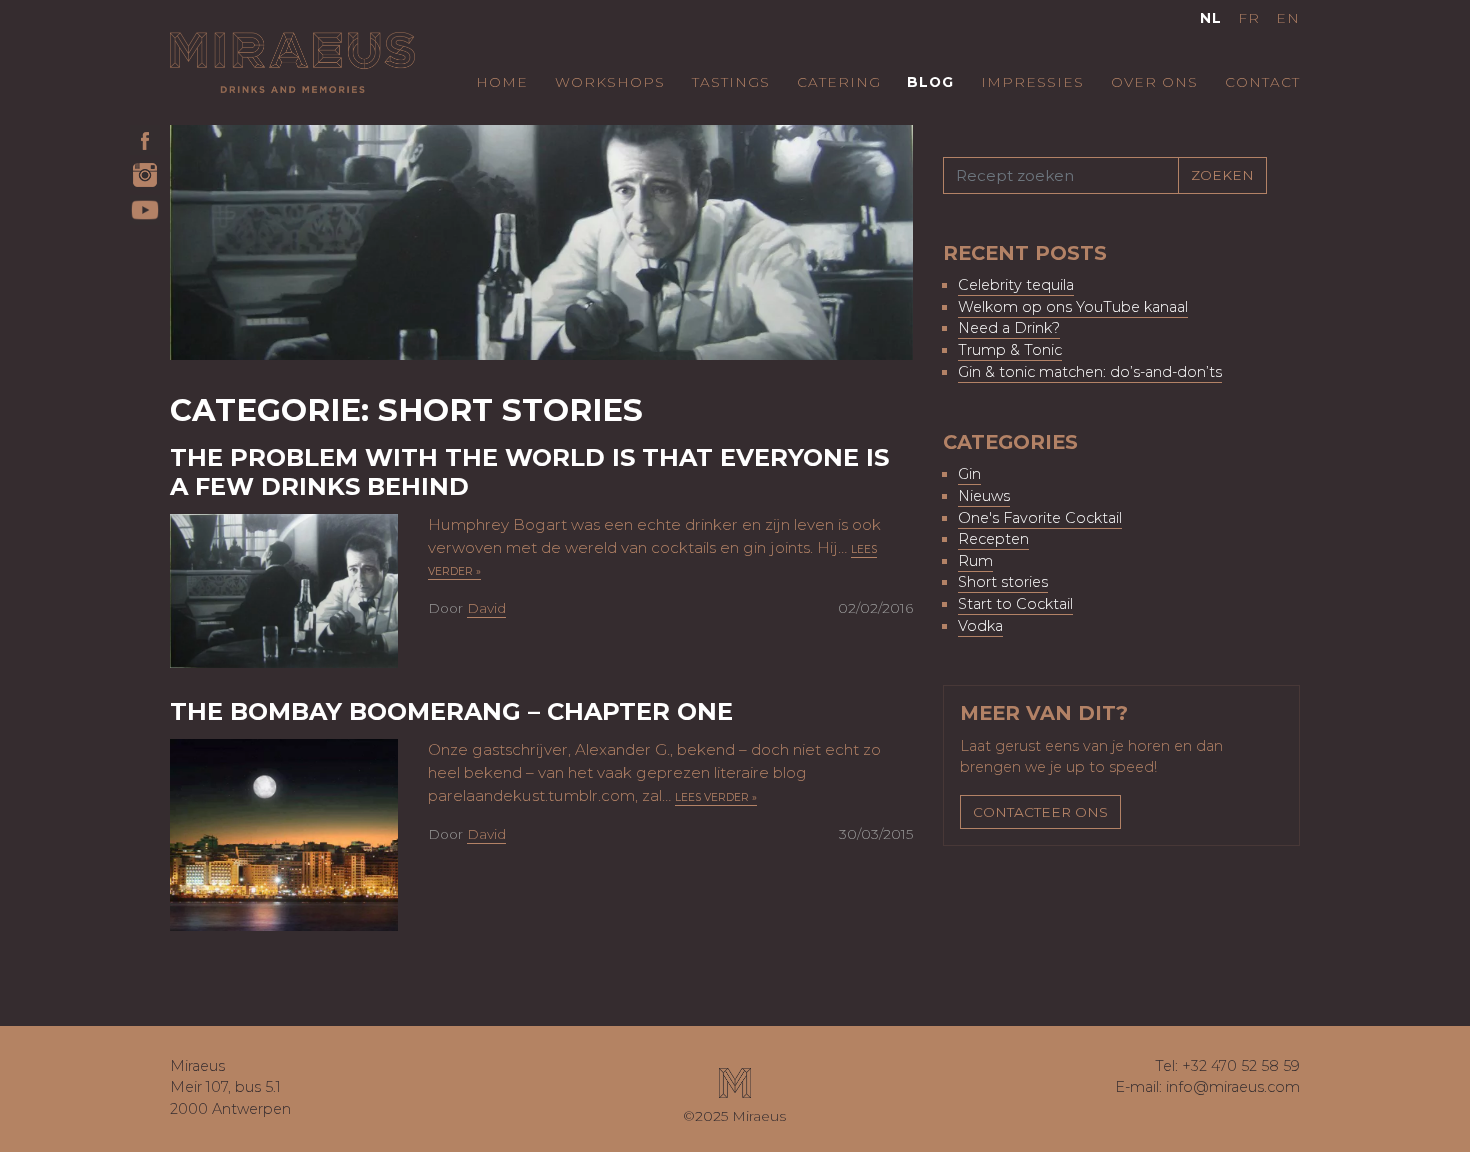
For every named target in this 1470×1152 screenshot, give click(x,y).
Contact (1262, 82)
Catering (839, 82)
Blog (930, 82)
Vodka (980, 626)
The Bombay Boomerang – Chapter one (451, 711)
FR (1249, 18)
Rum (975, 561)
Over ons (1154, 82)
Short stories (1003, 582)
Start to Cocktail (1015, 604)
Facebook (145, 140)
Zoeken (1222, 175)
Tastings (731, 82)
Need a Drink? (1009, 328)
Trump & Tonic (1010, 350)
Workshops (610, 82)
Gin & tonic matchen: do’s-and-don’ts (1090, 372)
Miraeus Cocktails (292, 62)
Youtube (145, 210)
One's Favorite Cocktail (1040, 518)
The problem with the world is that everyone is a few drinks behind (529, 472)
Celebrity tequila (1016, 285)
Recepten (993, 539)
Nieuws (984, 496)
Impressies (1032, 82)
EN (1288, 18)
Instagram (145, 175)
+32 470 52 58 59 (1241, 1066)
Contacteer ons (1040, 812)
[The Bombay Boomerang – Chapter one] (320, 833)
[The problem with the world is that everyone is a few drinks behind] (320, 589)
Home (502, 82)
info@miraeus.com (1233, 1087)
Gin (969, 474)
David (486, 608)
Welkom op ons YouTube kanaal (1073, 307)
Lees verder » (716, 797)
